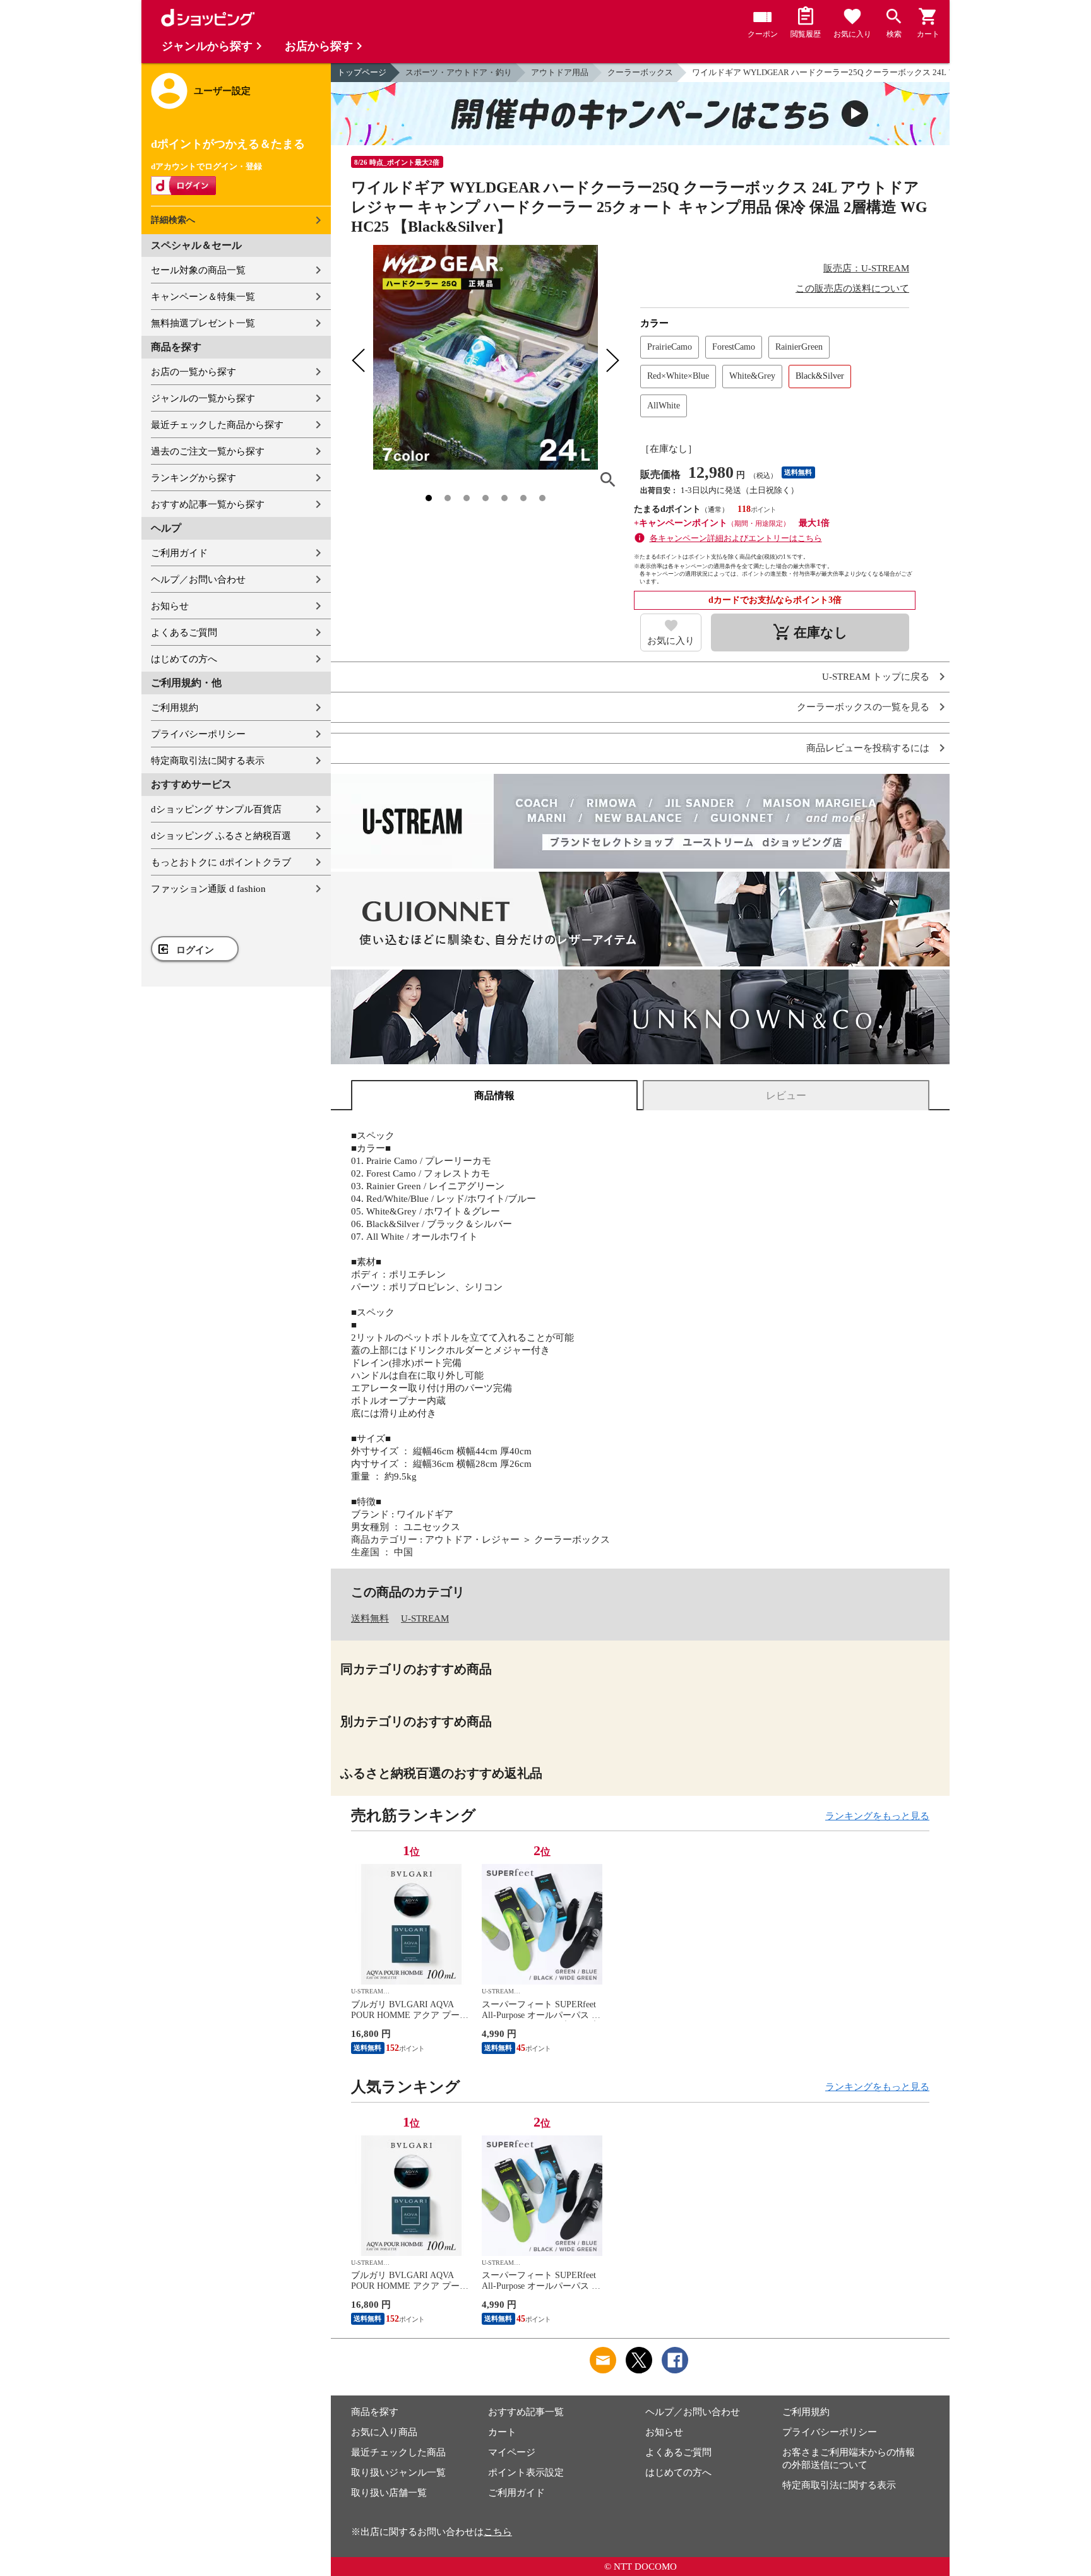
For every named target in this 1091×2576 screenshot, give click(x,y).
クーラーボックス (640, 72)
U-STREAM (425, 1618)
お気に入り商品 (384, 2432)
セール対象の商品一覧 (198, 270)
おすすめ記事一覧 (526, 2412)
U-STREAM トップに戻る (876, 677)
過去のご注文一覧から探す (208, 451)
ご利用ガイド (179, 553)
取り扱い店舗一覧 (389, 2493)
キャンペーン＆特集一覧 (203, 297)
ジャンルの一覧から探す (203, 398)
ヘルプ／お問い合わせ (198, 579)
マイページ (512, 2452)
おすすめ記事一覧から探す (208, 504)
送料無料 (370, 1618)
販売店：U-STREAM (866, 268)
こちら (498, 2532)
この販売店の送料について (852, 288)
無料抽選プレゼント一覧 (203, 323)
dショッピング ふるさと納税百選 (221, 836)
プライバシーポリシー (198, 734)
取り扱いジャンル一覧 (398, 2472)
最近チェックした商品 (398, 2452)
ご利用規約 (175, 708)
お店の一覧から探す (194, 372)
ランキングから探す (194, 478)
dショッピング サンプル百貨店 (216, 809)
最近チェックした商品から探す (217, 425)
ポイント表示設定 (526, 2472)
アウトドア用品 (560, 72)
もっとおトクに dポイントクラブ (221, 862)
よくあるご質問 (184, 632)
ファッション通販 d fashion (208, 889)
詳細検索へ (173, 220)
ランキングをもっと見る (877, 1816)
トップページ (362, 72)
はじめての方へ (184, 659)
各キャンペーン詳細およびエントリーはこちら (736, 538)
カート (502, 2432)
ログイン (195, 950)
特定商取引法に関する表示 (208, 761)
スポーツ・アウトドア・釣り (459, 72)
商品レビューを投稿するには (868, 748)
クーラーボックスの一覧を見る (863, 707)
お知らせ (170, 606)
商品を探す (375, 2412)
